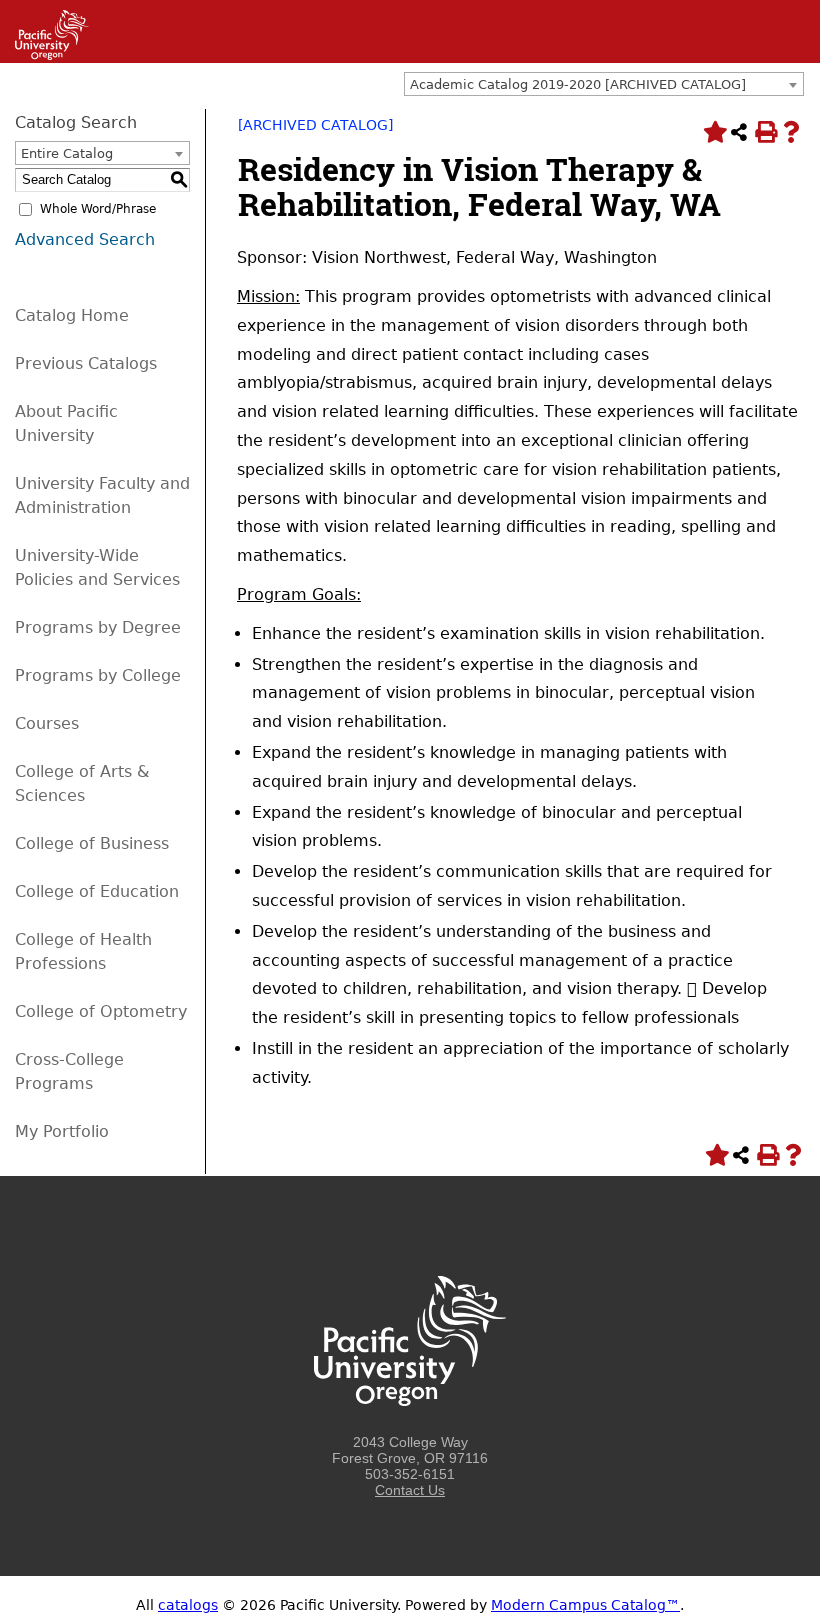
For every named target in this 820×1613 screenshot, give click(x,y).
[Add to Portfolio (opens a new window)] (713, 132)
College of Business (92, 843)
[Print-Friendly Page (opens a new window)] (765, 132)
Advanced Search (85, 239)
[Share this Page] (739, 132)
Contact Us (410, 1490)
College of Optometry (101, 1011)
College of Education (97, 891)
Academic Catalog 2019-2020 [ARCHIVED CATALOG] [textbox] (578, 84)
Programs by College (98, 675)
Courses (47, 723)
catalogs (188, 1605)
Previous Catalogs (86, 363)
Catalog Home (72, 315)
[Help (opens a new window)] (791, 132)
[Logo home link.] (410, 1426)
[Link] (44, 55)
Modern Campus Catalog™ (585, 1605)
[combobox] (604, 84)
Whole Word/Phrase (98, 209)
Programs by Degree (98, 627)
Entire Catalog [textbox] (67, 153)
